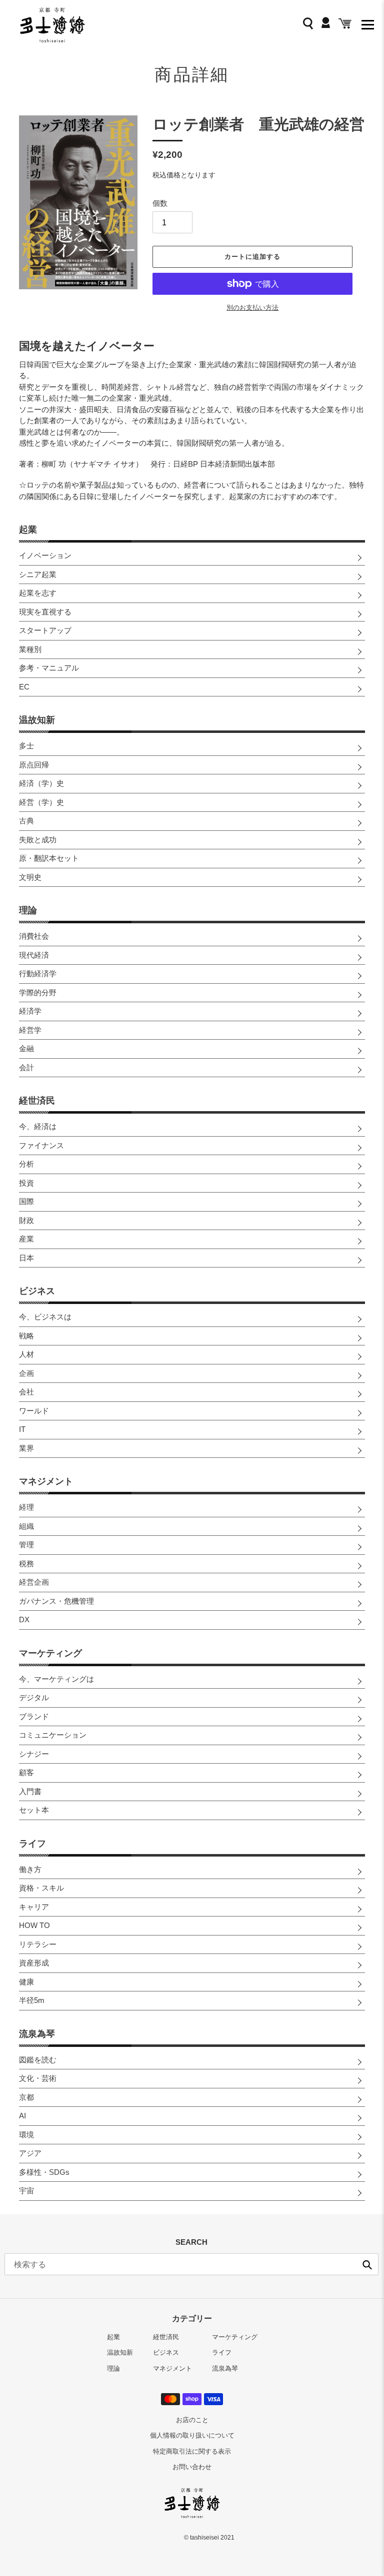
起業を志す (38, 593)
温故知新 (37, 720)
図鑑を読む (38, 2060)
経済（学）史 (41, 783)
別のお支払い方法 (252, 308)
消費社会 (34, 936)
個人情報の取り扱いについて (192, 2435)
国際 (26, 1201)
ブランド (34, 1716)
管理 (26, 1545)
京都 (26, 2097)
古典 (26, 821)
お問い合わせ (192, 2467)
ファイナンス (41, 1145)
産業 (26, 1239)
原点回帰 (34, 765)
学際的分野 (38, 992)
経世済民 (37, 1101)
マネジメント (46, 1481)
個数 (160, 203)
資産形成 (34, 1963)
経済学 (30, 1011)
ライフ (32, 1844)
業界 (26, 1448)
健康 (26, 1982)
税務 (26, 1564)
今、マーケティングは (56, 1679)
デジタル (34, 1697)
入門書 (30, 1791)
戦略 (26, 1336)
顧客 (26, 1772)
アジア (30, 2153)
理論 (28, 910)
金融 (26, 1048)
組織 (26, 1526)
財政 (26, 1220)
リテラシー (38, 1944)
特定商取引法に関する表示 (192, 2451)
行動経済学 (38, 973)
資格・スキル (41, 1888)
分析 (26, 1164)
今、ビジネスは (45, 1317)
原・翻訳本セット (49, 858)
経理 (26, 1507)
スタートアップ (45, 630)
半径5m (32, 2000)
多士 (26, 746)
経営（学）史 (41, 802)
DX (24, 1619)
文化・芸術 (38, 2078)
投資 (26, 1183)
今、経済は (38, 1126)
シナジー (34, 1754)
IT (22, 1429)
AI (22, 2116)
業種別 (30, 649)
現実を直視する (45, 612)
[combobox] (191, 2264)
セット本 (34, 1810)
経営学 (30, 1030)
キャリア (34, 1907)
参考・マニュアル (49, 668)
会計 (26, 1067)
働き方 (30, 1869)
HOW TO (34, 1925)
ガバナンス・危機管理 (56, 1601)
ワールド (34, 1411)
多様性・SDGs (44, 2172)
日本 (26, 1258)
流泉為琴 (37, 2034)
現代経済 (34, 955)
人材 (26, 1354)
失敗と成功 (38, 840)
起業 (28, 530)
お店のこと (192, 2420)
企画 (26, 1373)
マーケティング (50, 1653)
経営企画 (34, 1582)
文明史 (30, 877)
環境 (26, 2135)
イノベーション (45, 555)
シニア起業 (38, 574)
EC (24, 687)
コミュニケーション (53, 1735)
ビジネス (37, 1291)
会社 (26, 1392)
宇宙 (26, 2191)
